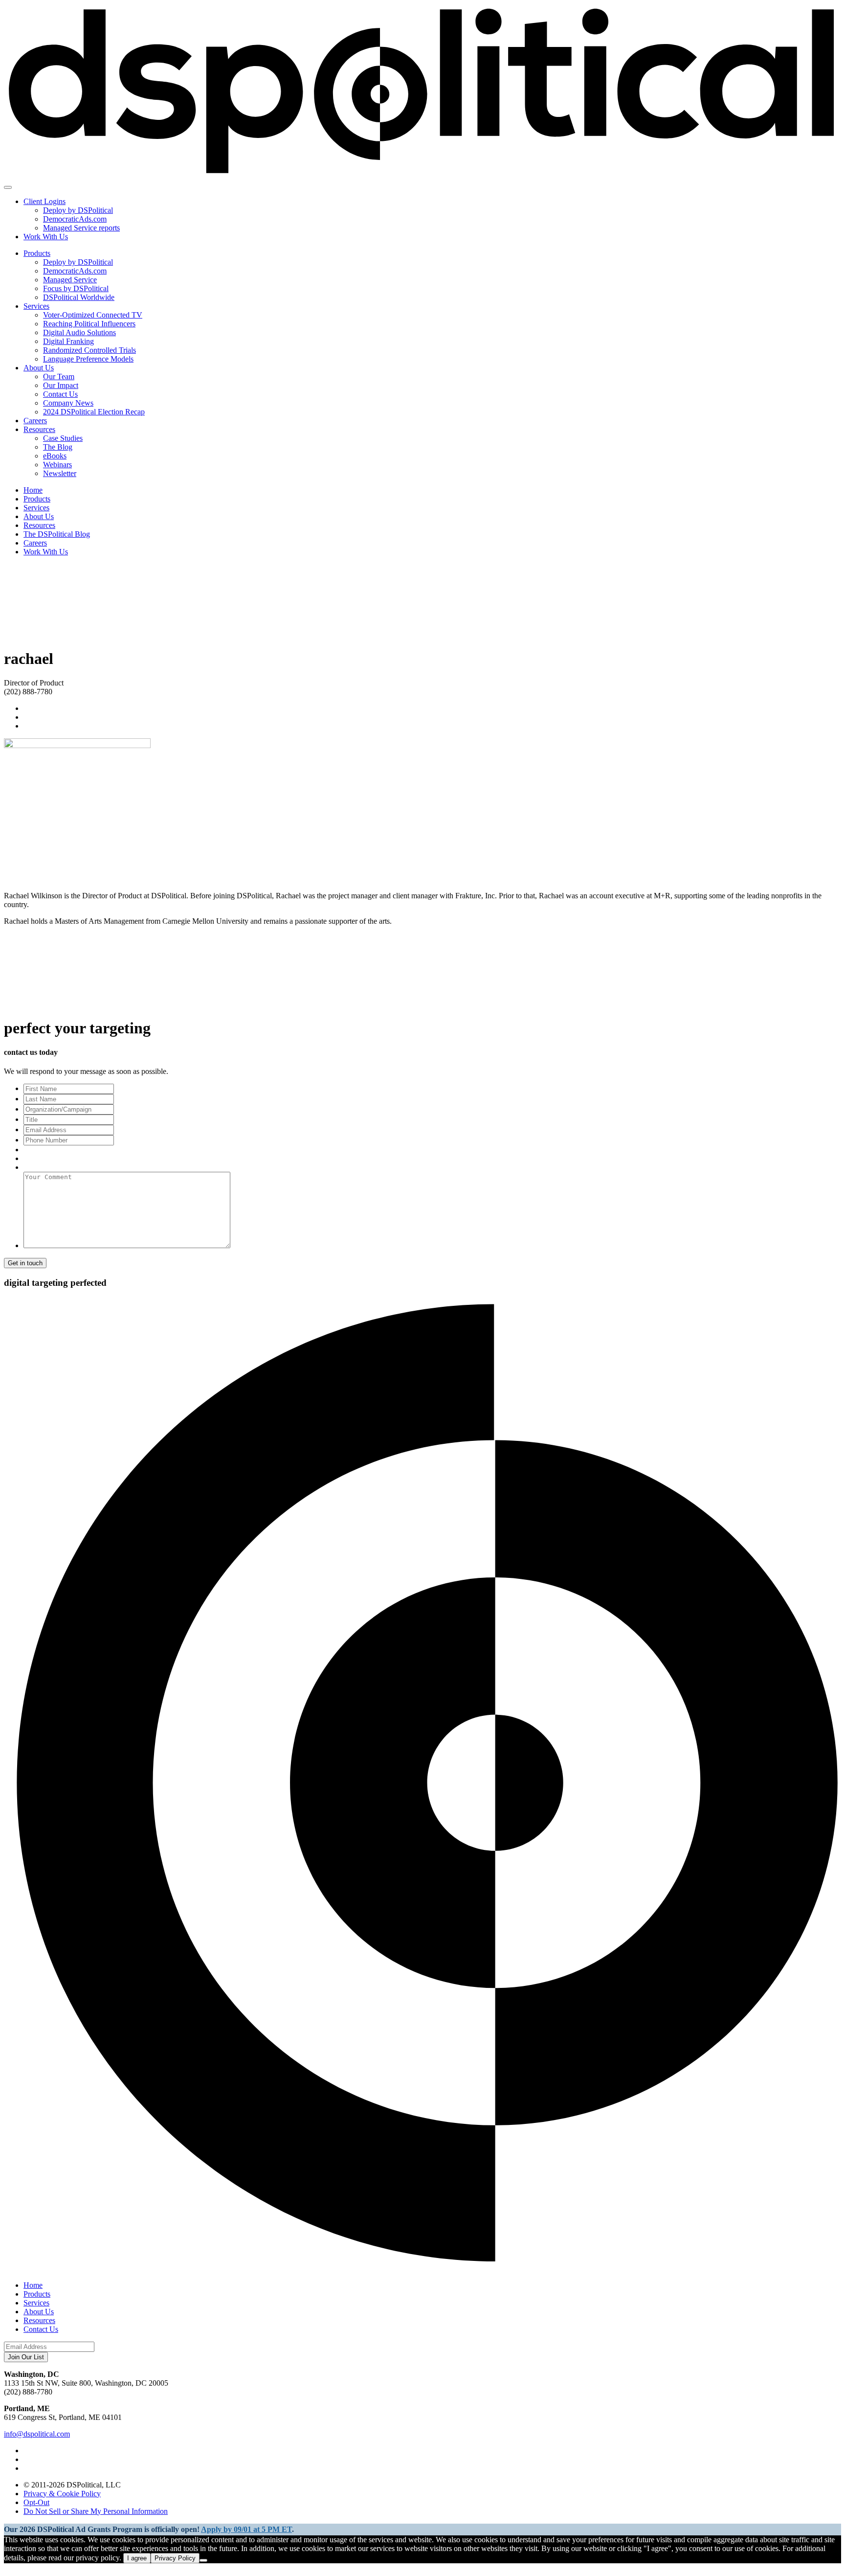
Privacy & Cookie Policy (62, 2494)
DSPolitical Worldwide (79, 297)
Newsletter (60, 473)
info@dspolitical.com (37, 2434)
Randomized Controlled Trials (89, 350)
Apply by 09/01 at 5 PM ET (246, 2529)
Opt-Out (36, 2502)
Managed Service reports (81, 228)
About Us (39, 368)
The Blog (58, 447)
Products (37, 253)
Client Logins (44, 201)
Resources (39, 429)
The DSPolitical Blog (57, 534)
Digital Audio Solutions (79, 332)
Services (36, 306)
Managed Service (70, 280)
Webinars (57, 465)
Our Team (59, 376)
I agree (137, 2558)
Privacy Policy (175, 2558)
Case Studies (63, 438)
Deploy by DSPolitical (78, 210)
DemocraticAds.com (75, 219)
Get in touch (25, 1263)
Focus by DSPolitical (76, 288)
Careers (35, 421)
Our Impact (61, 385)
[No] (203, 2560)
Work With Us (46, 237)
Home (33, 490)
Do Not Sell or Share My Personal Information (96, 2511)
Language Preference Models (88, 359)
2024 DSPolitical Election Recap (94, 412)
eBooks (55, 456)
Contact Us (60, 394)
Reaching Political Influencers (89, 324)
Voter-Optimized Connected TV (93, 315)
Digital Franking (68, 341)
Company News (68, 403)
